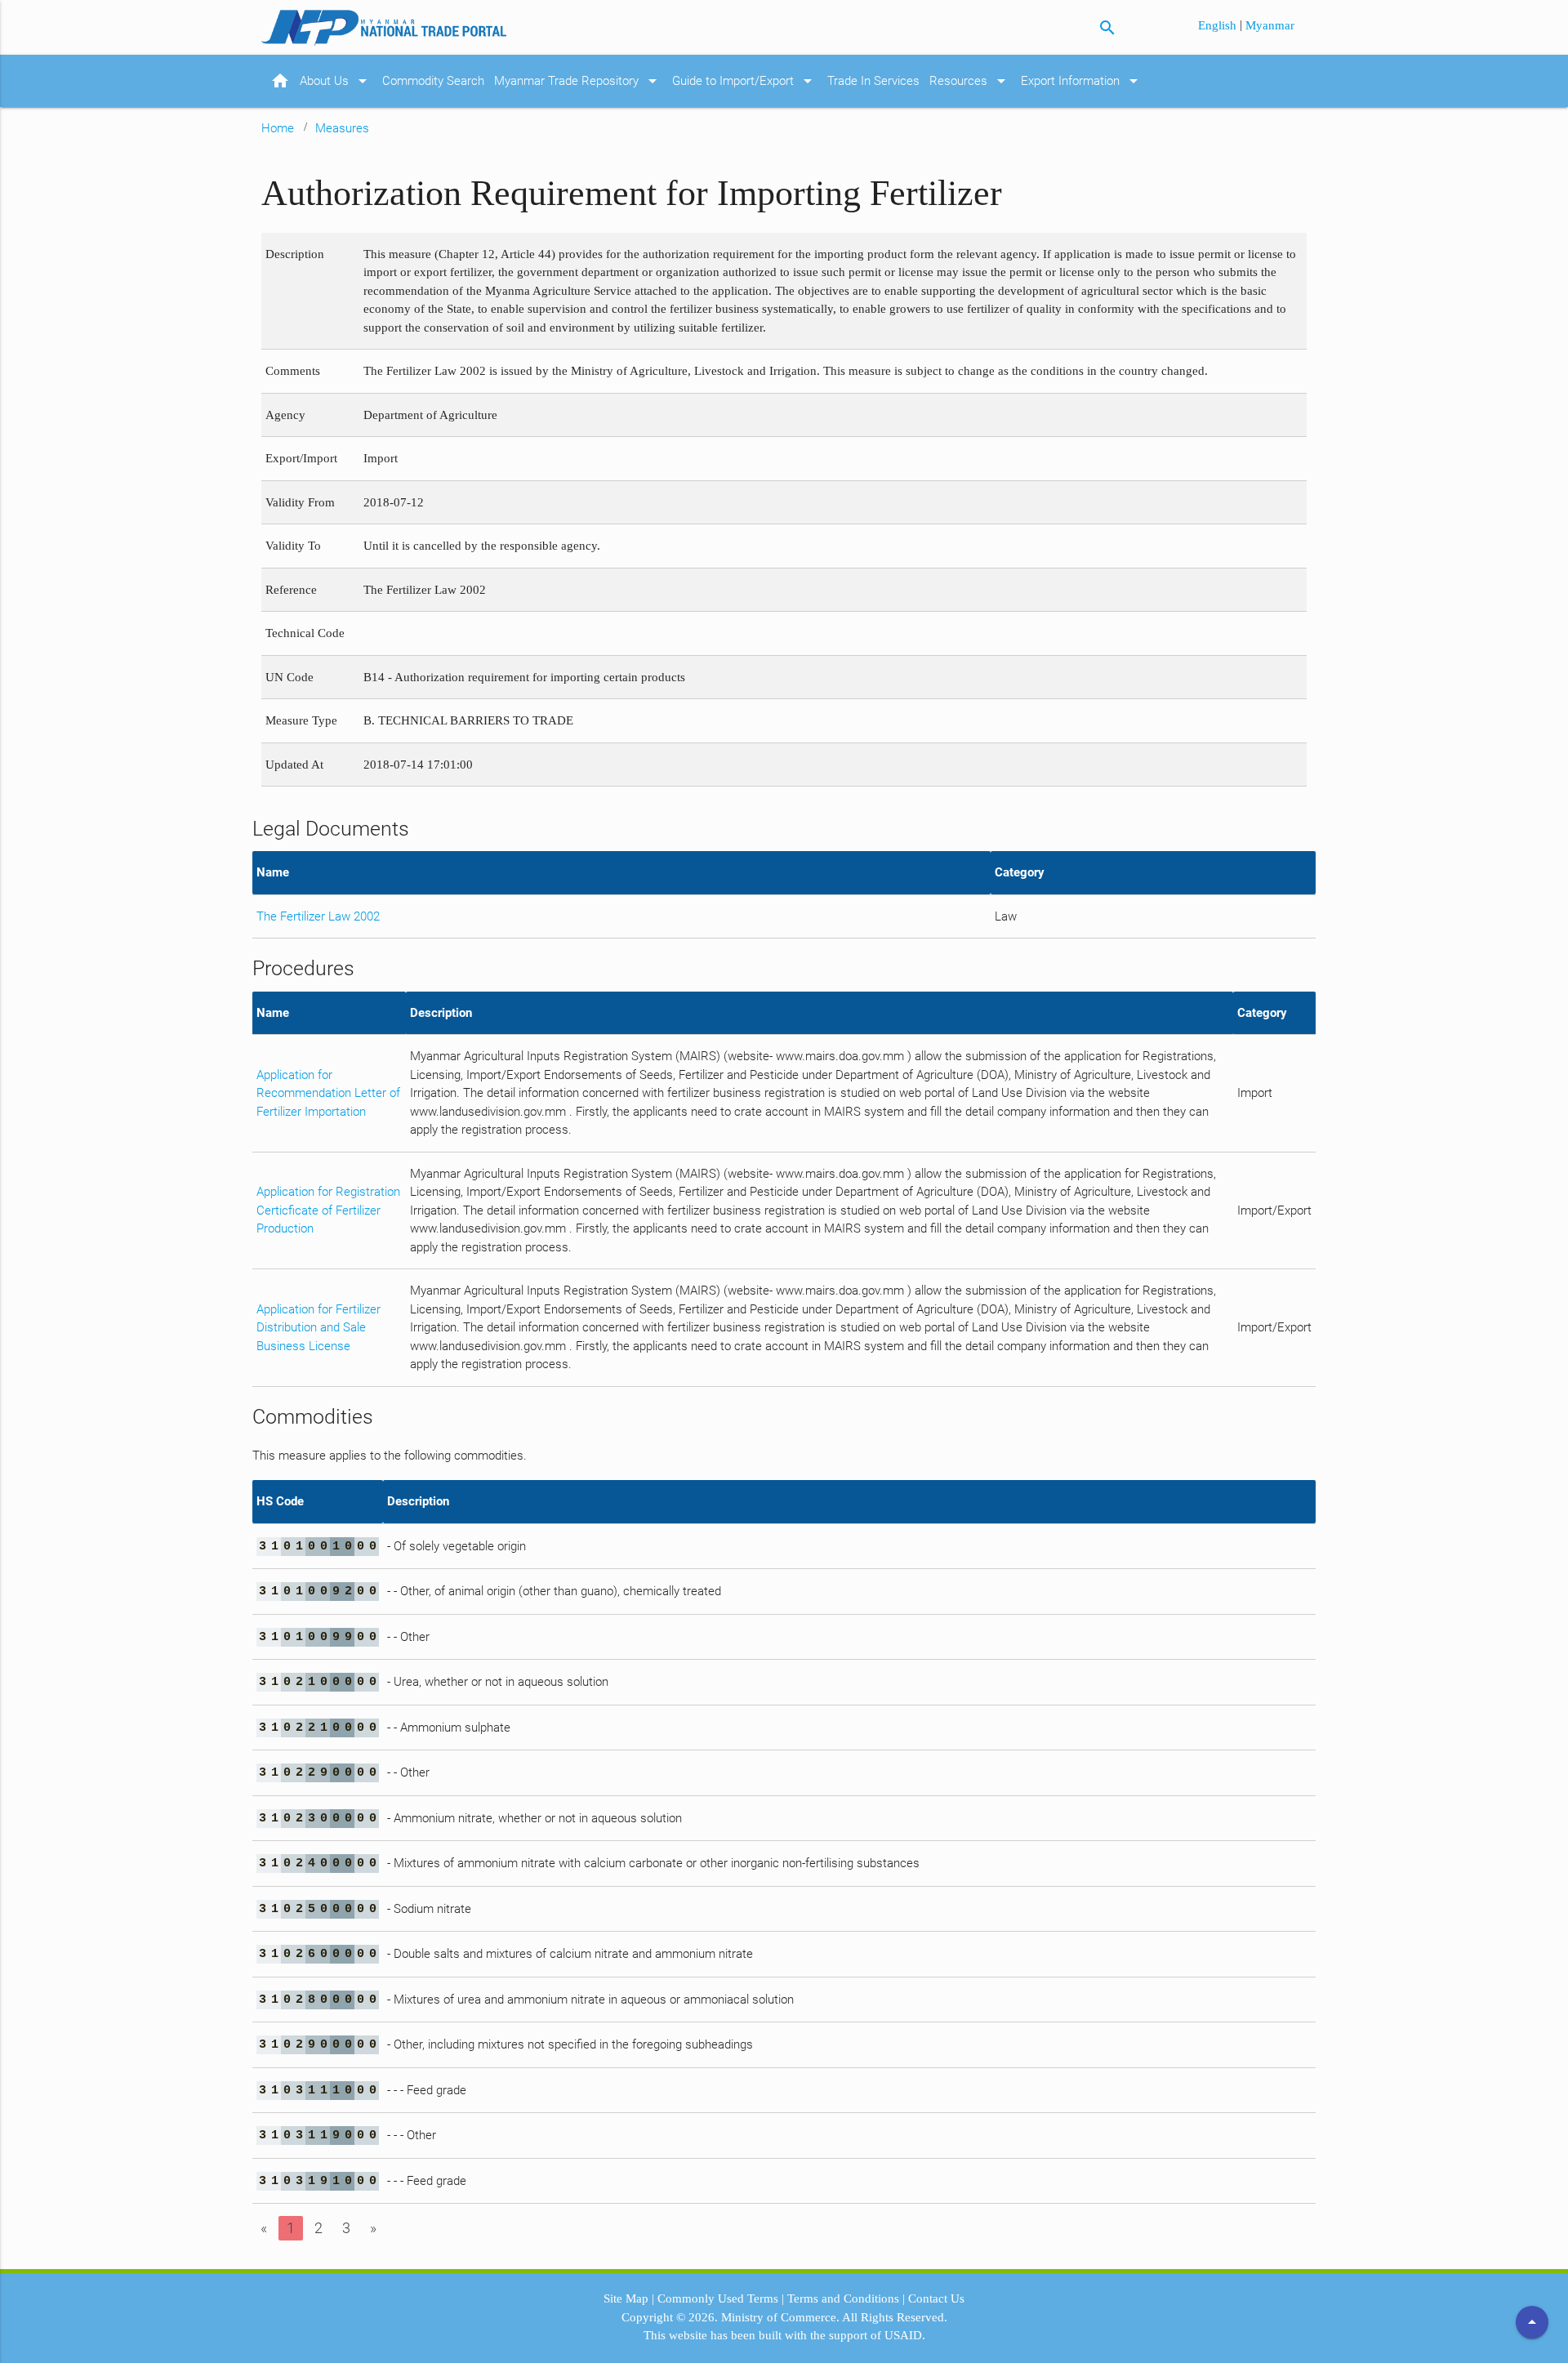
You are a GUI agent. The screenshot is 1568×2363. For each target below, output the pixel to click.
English (1219, 25)
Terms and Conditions (843, 2298)
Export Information (1082, 81)
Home (278, 128)
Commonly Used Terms (718, 2298)
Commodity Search (433, 81)
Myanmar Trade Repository (578, 81)
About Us (336, 81)
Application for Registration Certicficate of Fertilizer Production (328, 1210)
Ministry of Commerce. (780, 2317)
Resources (970, 81)
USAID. (905, 2335)
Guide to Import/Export (745, 81)
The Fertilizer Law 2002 (318, 916)
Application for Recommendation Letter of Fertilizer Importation (328, 1093)
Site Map (626, 2298)
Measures (342, 128)
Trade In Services (873, 81)
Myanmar (1270, 25)
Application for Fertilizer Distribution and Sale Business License (318, 1328)
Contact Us (936, 2298)
